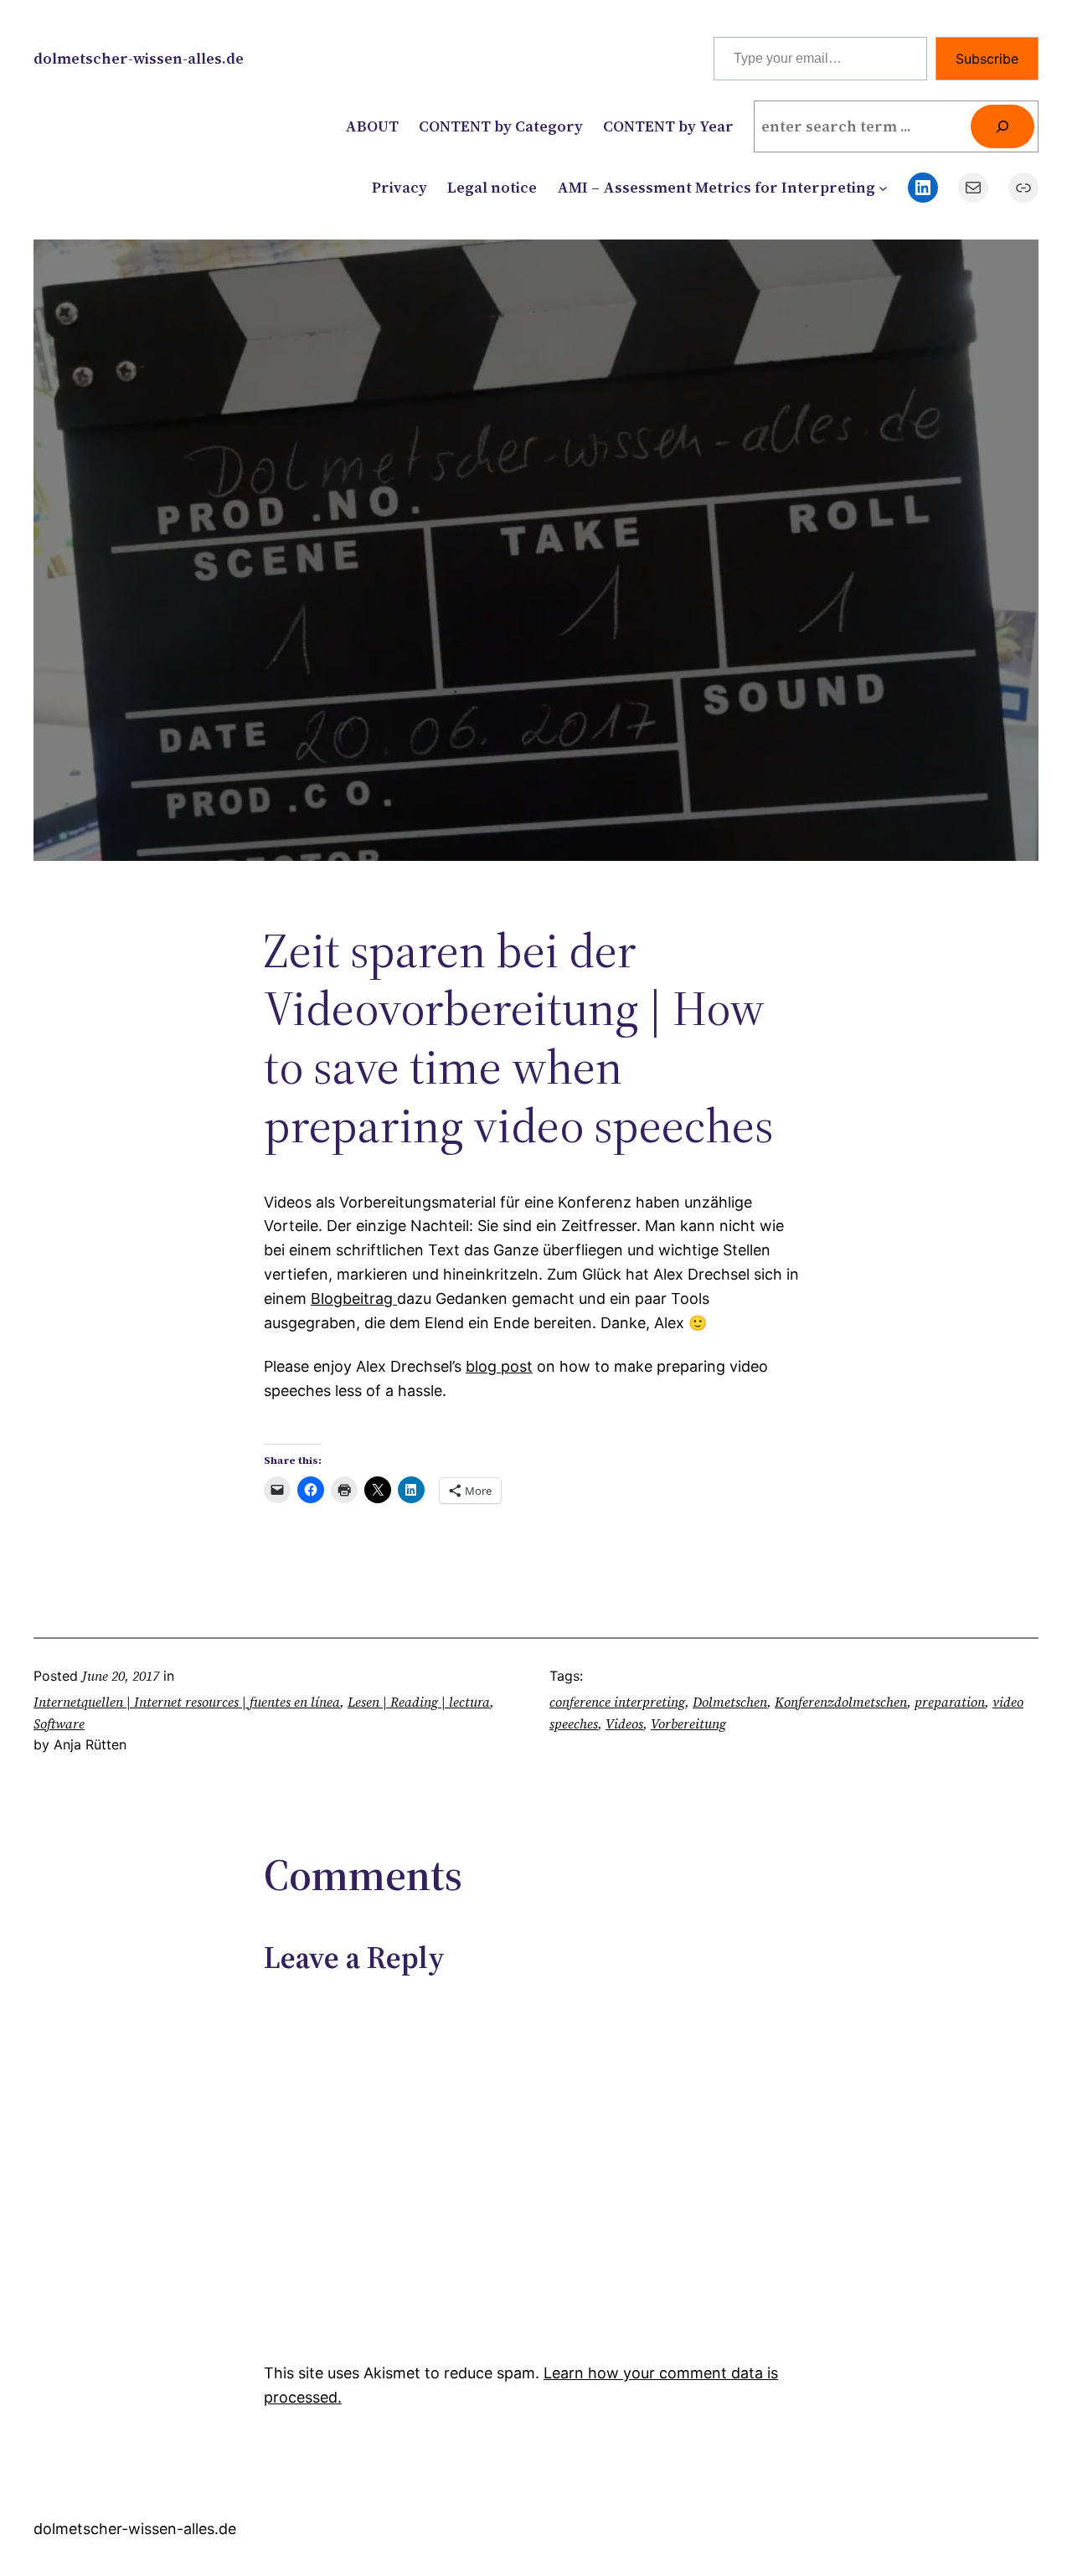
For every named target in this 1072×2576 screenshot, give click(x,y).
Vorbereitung (688, 1723)
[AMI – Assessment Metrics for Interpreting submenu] (883, 188)
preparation (950, 1702)
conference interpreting (617, 1702)
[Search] (1002, 126)
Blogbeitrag (354, 1298)
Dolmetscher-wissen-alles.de (139, 58)
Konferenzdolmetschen (841, 1702)
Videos (624, 1723)
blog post (499, 1366)
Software (59, 1723)
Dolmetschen (730, 1702)
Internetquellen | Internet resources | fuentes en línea (187, 1702)
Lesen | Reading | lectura (419, 1702)
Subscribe (987, 59)
